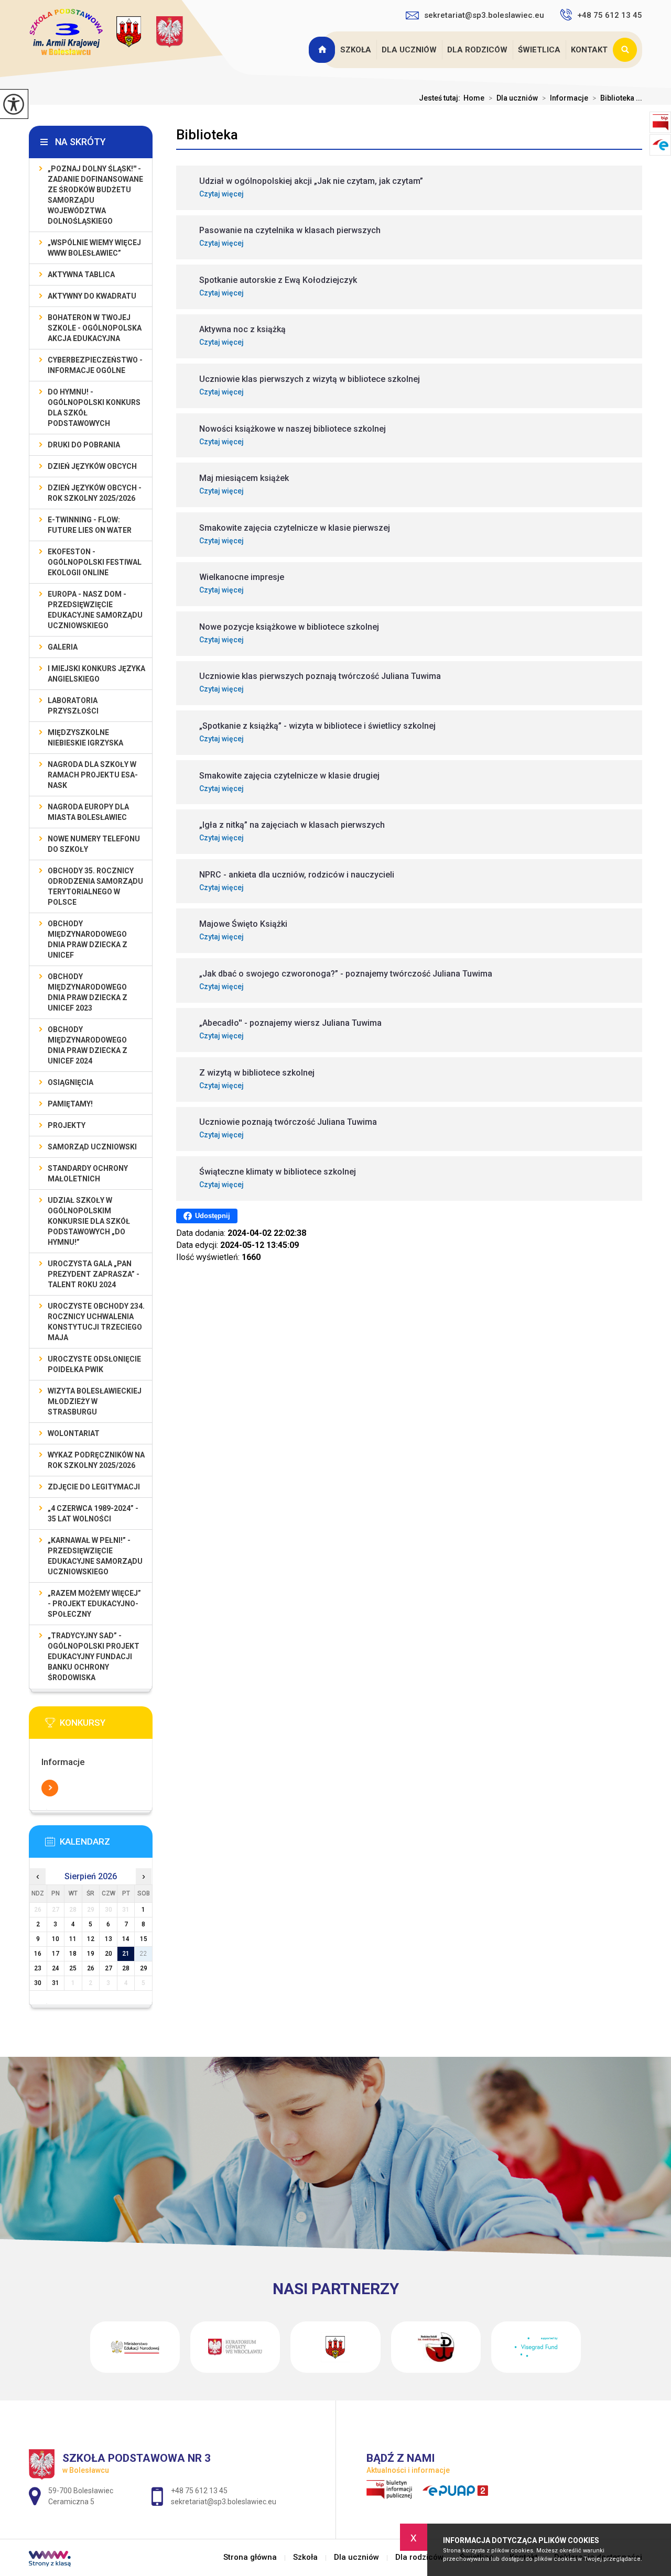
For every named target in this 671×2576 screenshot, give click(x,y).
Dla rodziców (477, 50)
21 (126, 1954)
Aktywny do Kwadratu (92, 296)
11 (73, 1939)
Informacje (565, 98)
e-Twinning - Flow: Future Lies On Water (90, 525)
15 (144, 1939)
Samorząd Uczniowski (92, 1147)
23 (38, 1968)
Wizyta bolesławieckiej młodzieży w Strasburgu (95, 1401)
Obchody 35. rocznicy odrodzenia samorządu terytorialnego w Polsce (95, 886)
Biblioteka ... (617, 98)
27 (109, 1968)
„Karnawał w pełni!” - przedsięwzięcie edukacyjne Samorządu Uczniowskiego (95, 1556)
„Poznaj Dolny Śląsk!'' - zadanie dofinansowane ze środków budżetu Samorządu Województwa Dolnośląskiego (95, 195)
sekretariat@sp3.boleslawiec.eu (484, 15)
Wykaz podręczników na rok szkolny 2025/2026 (96, 1460)
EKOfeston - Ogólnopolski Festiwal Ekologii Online (95, 562)
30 (38, 1983)
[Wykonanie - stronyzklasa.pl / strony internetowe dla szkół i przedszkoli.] (50, 2560)
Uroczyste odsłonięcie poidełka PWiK (94, 1364)
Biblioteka (207, 135)
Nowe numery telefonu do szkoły (94, 844)
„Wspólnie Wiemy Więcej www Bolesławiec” (94, 248)
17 (56, 1954)
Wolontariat (74, 1433)
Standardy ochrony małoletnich (88, 1174)
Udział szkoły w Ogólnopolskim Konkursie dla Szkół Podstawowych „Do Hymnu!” (89, 1221)
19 (91, 1954)
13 (109, 1939)
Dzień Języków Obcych (92, 466)
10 (56, 1939)
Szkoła (356, 50)
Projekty (67, 1125)
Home (474, 98)
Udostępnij (213, 1216)
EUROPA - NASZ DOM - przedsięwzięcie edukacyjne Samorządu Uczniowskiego (95, 610)
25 (73, 1968)
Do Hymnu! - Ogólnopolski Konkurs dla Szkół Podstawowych (94, 408)
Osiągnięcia (71, 1082)
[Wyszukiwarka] (627, 50)
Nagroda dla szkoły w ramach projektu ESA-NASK (93, 775)
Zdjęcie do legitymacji (94, 1487)
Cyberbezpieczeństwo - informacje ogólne (95, 365)
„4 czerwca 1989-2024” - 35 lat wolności (93, 1514)
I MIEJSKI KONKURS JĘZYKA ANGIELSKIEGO (96, 674)
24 (56, 1968)
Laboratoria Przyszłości (73, 706)
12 (91, 1939)
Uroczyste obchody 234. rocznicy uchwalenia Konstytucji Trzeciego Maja (96, 1322)
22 (144, 1954)
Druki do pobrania (84, 445)
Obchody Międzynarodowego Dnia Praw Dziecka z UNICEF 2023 (88, 992)
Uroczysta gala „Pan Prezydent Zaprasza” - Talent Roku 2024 (94, 1274)
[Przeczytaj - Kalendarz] (106, 1845)
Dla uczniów (409, 50)
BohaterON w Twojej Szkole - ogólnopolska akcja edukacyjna (95, 328)
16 (38, 1954)
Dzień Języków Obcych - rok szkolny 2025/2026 (95, 493)
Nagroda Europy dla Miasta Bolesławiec (88, 812)
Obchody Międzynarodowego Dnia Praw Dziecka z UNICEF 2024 (88, 1045)
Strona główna (323, 50)
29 (144, 1968)
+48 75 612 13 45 (610, 15)
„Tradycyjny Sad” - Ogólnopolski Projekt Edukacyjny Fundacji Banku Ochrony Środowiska (94, 1657)
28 (126, 1968)
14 (126, 1939)
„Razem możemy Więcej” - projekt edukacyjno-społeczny (94, 1604)
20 (109, 1954)
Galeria (63, 647)
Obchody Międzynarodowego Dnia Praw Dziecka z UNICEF (88, 939)
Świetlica (539, 50)
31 (56, 1983)
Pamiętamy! (70, 1104)
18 (73, 1954)
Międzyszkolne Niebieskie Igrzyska (85, 738)
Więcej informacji (50, 1788)
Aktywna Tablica (81, 275)
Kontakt (589, 50)
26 (91, 1968)
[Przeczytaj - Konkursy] (106, 1726)
